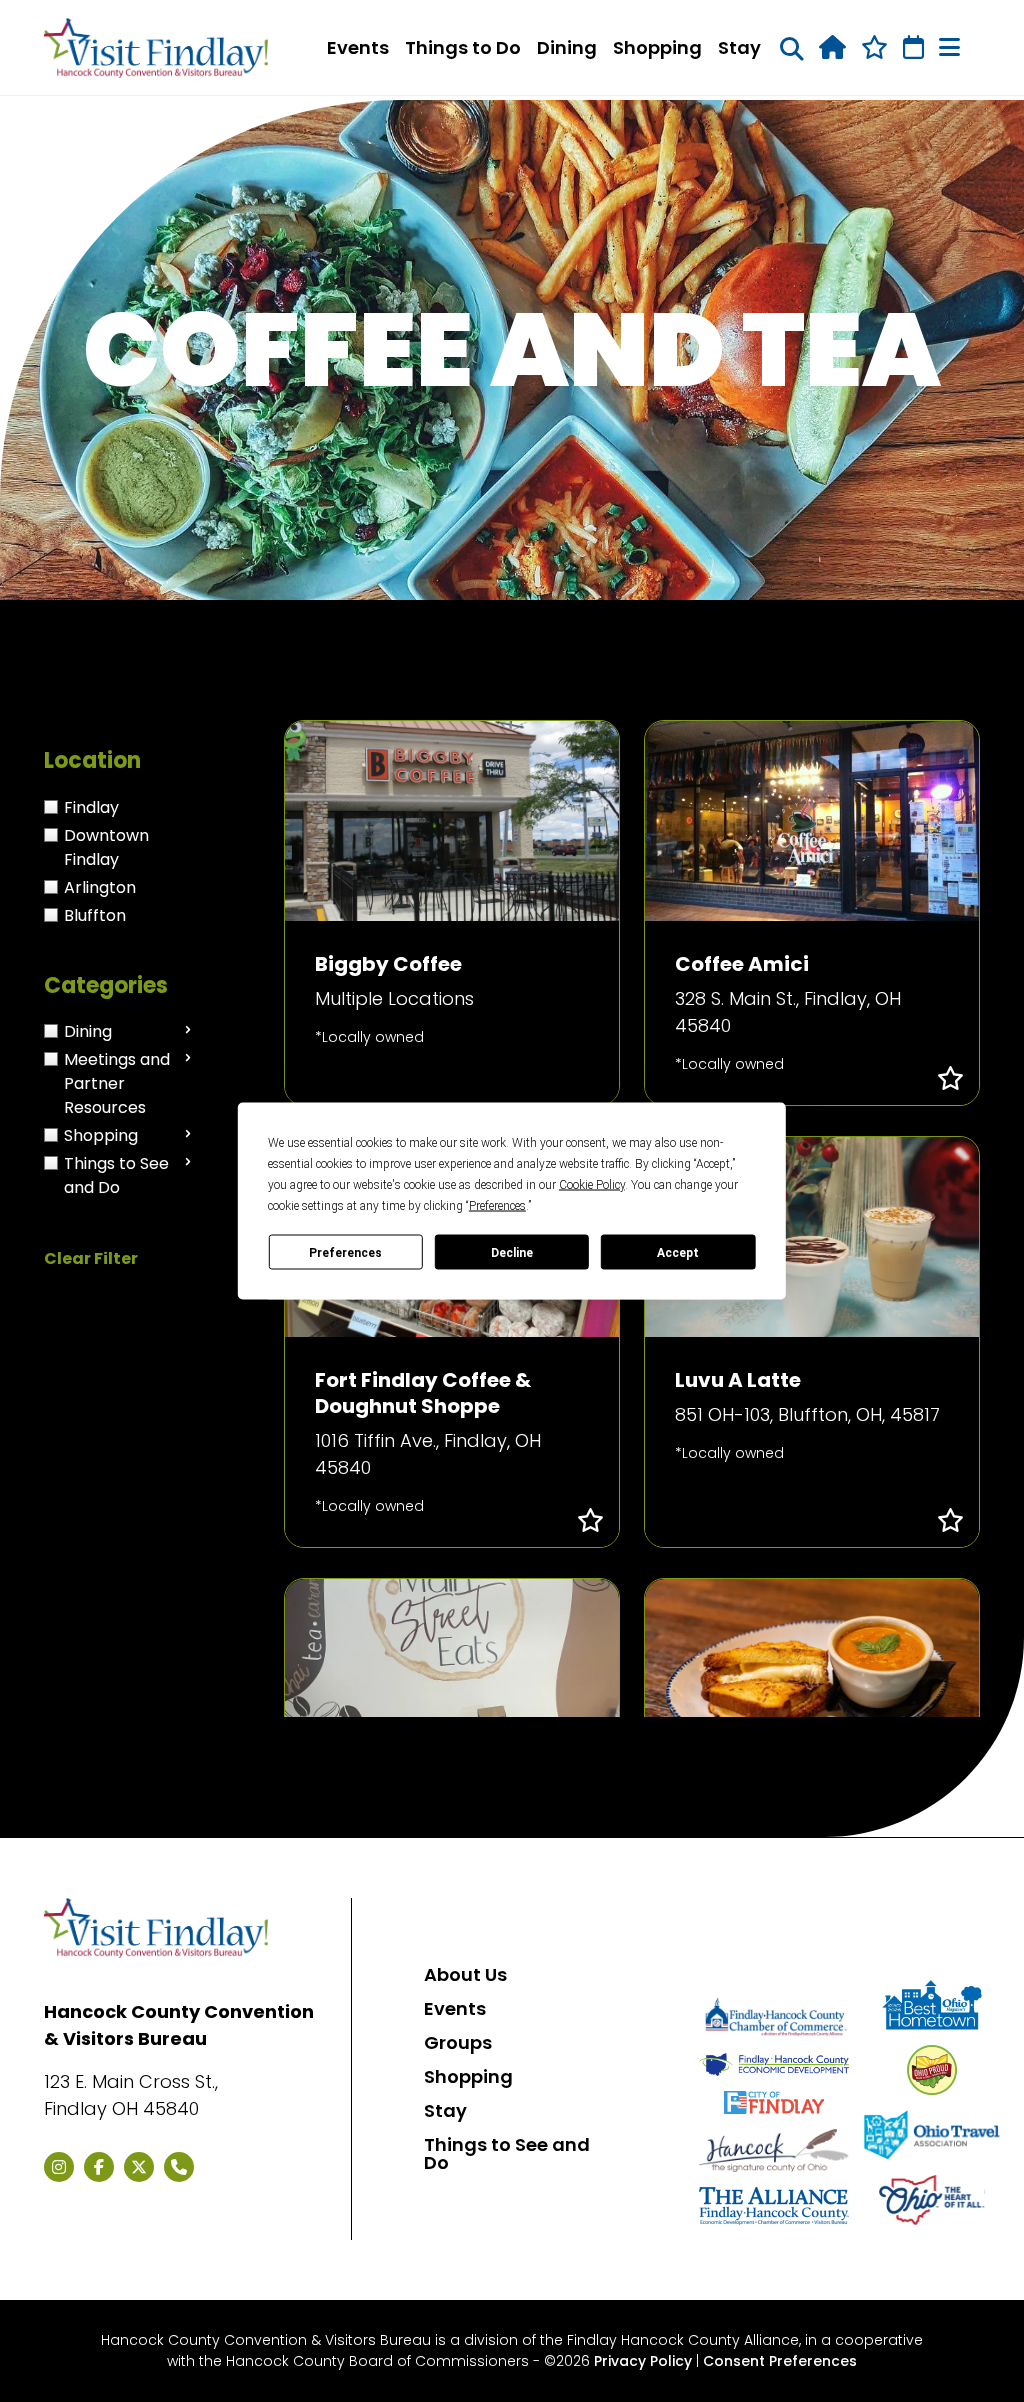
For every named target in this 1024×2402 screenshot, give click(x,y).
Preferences (345, 1252)
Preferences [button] (497, 1206)
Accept (678, 1252)
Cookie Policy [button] (592, 1185)
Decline (512, 1252)
